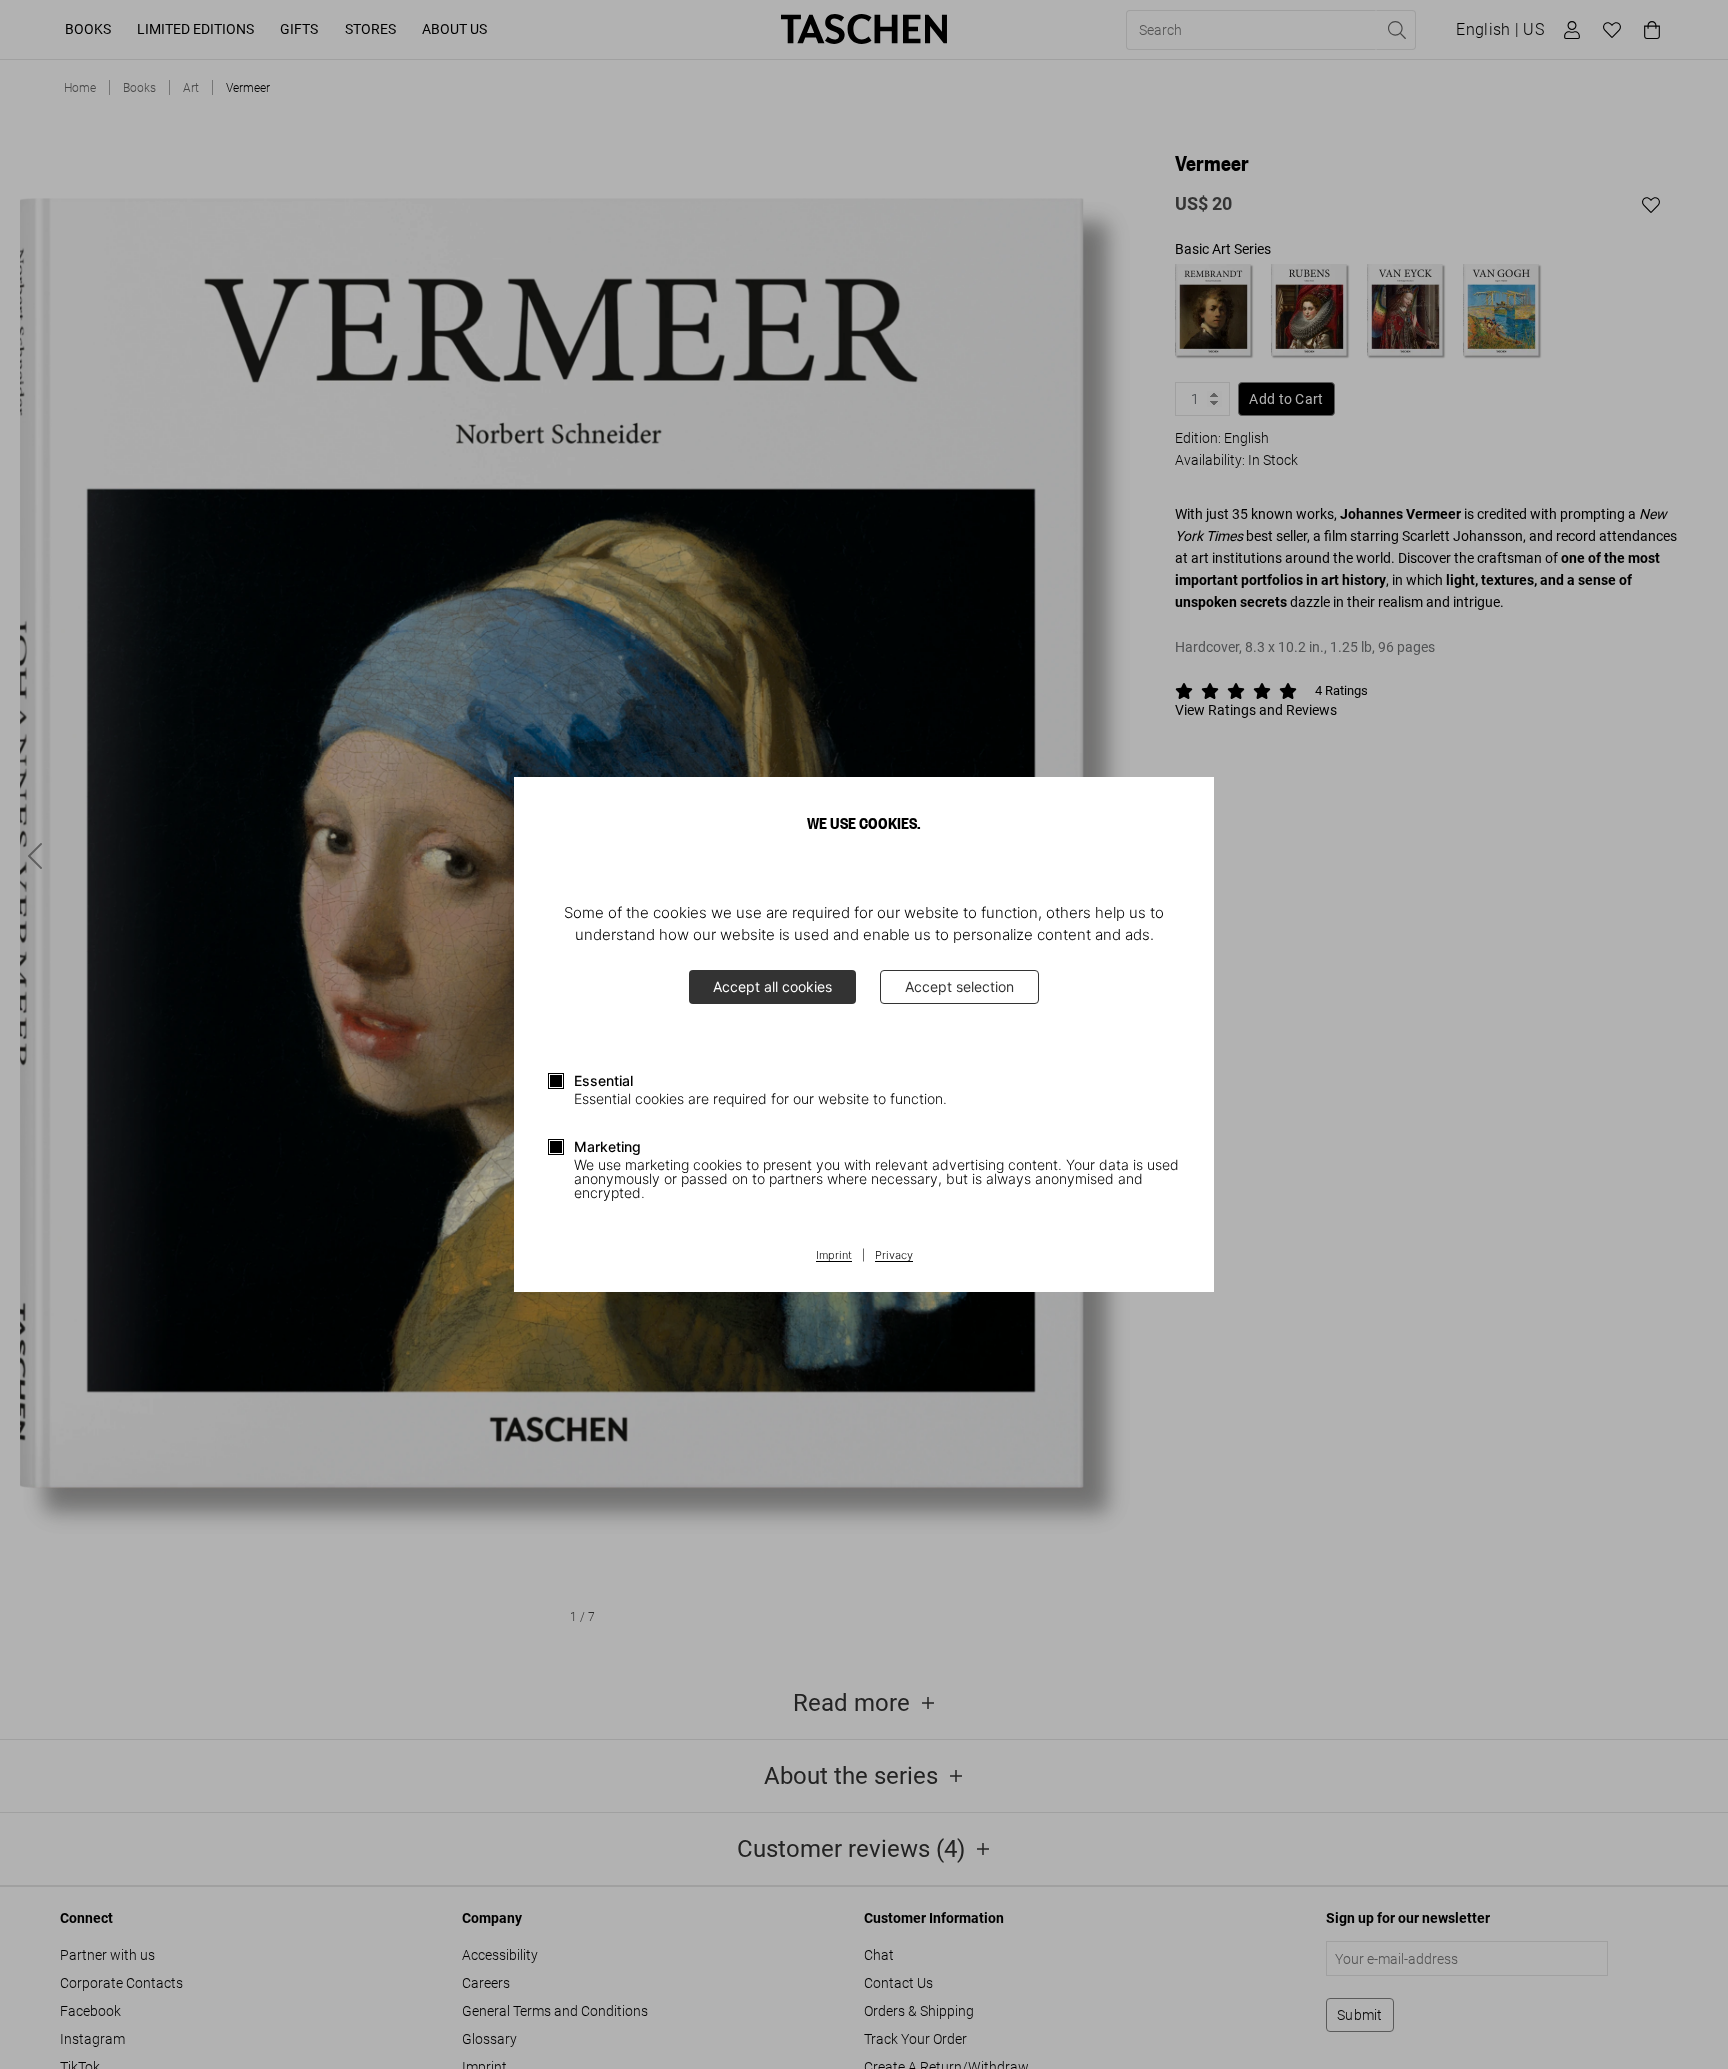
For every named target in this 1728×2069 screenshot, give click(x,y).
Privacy (894, 1256)
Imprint (834, 1256)
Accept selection (959, 986)
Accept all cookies (772, 986)
